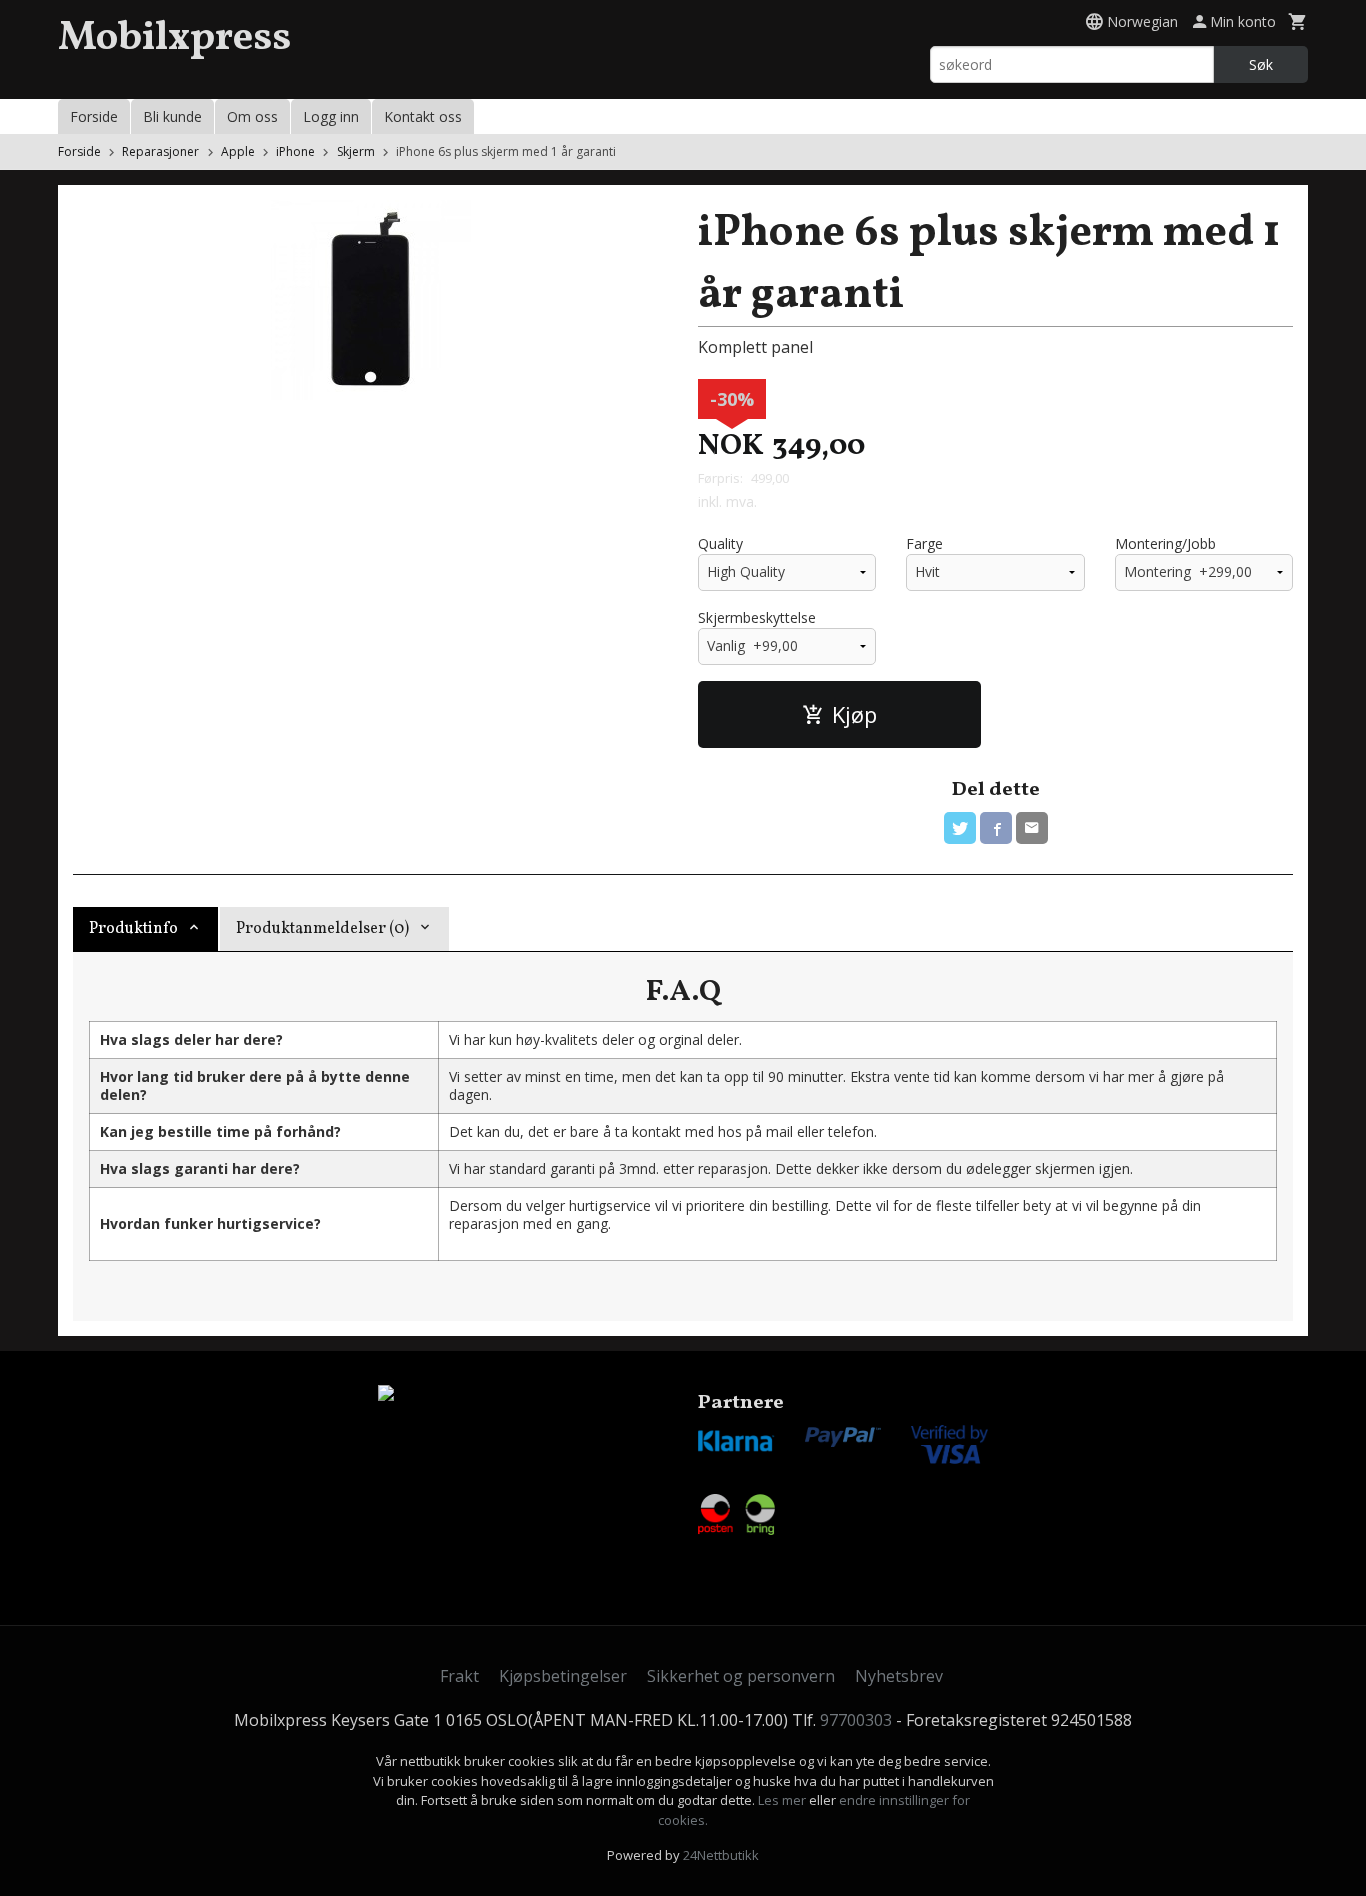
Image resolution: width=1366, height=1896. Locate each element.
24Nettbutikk (721, 1855)
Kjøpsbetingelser (563, 1676)
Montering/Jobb (1165, 543)
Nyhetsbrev (899, 1676)
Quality (720, 543)
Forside (94, 116)
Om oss (252, 116)
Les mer (783, 1800)
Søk (1261, 64)
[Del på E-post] (1032, 828)
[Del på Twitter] (960, 828)
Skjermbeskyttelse (757, 617)
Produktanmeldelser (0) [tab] (322, 929)
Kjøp (854, 714)
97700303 (856, 1720)
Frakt (459, 1676)
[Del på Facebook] (996, 828)
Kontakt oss (423, 116)
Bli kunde (172, 116)
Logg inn (331, 116)
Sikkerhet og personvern (741, 1676)
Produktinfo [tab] (133, 929)
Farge (924, 543)
